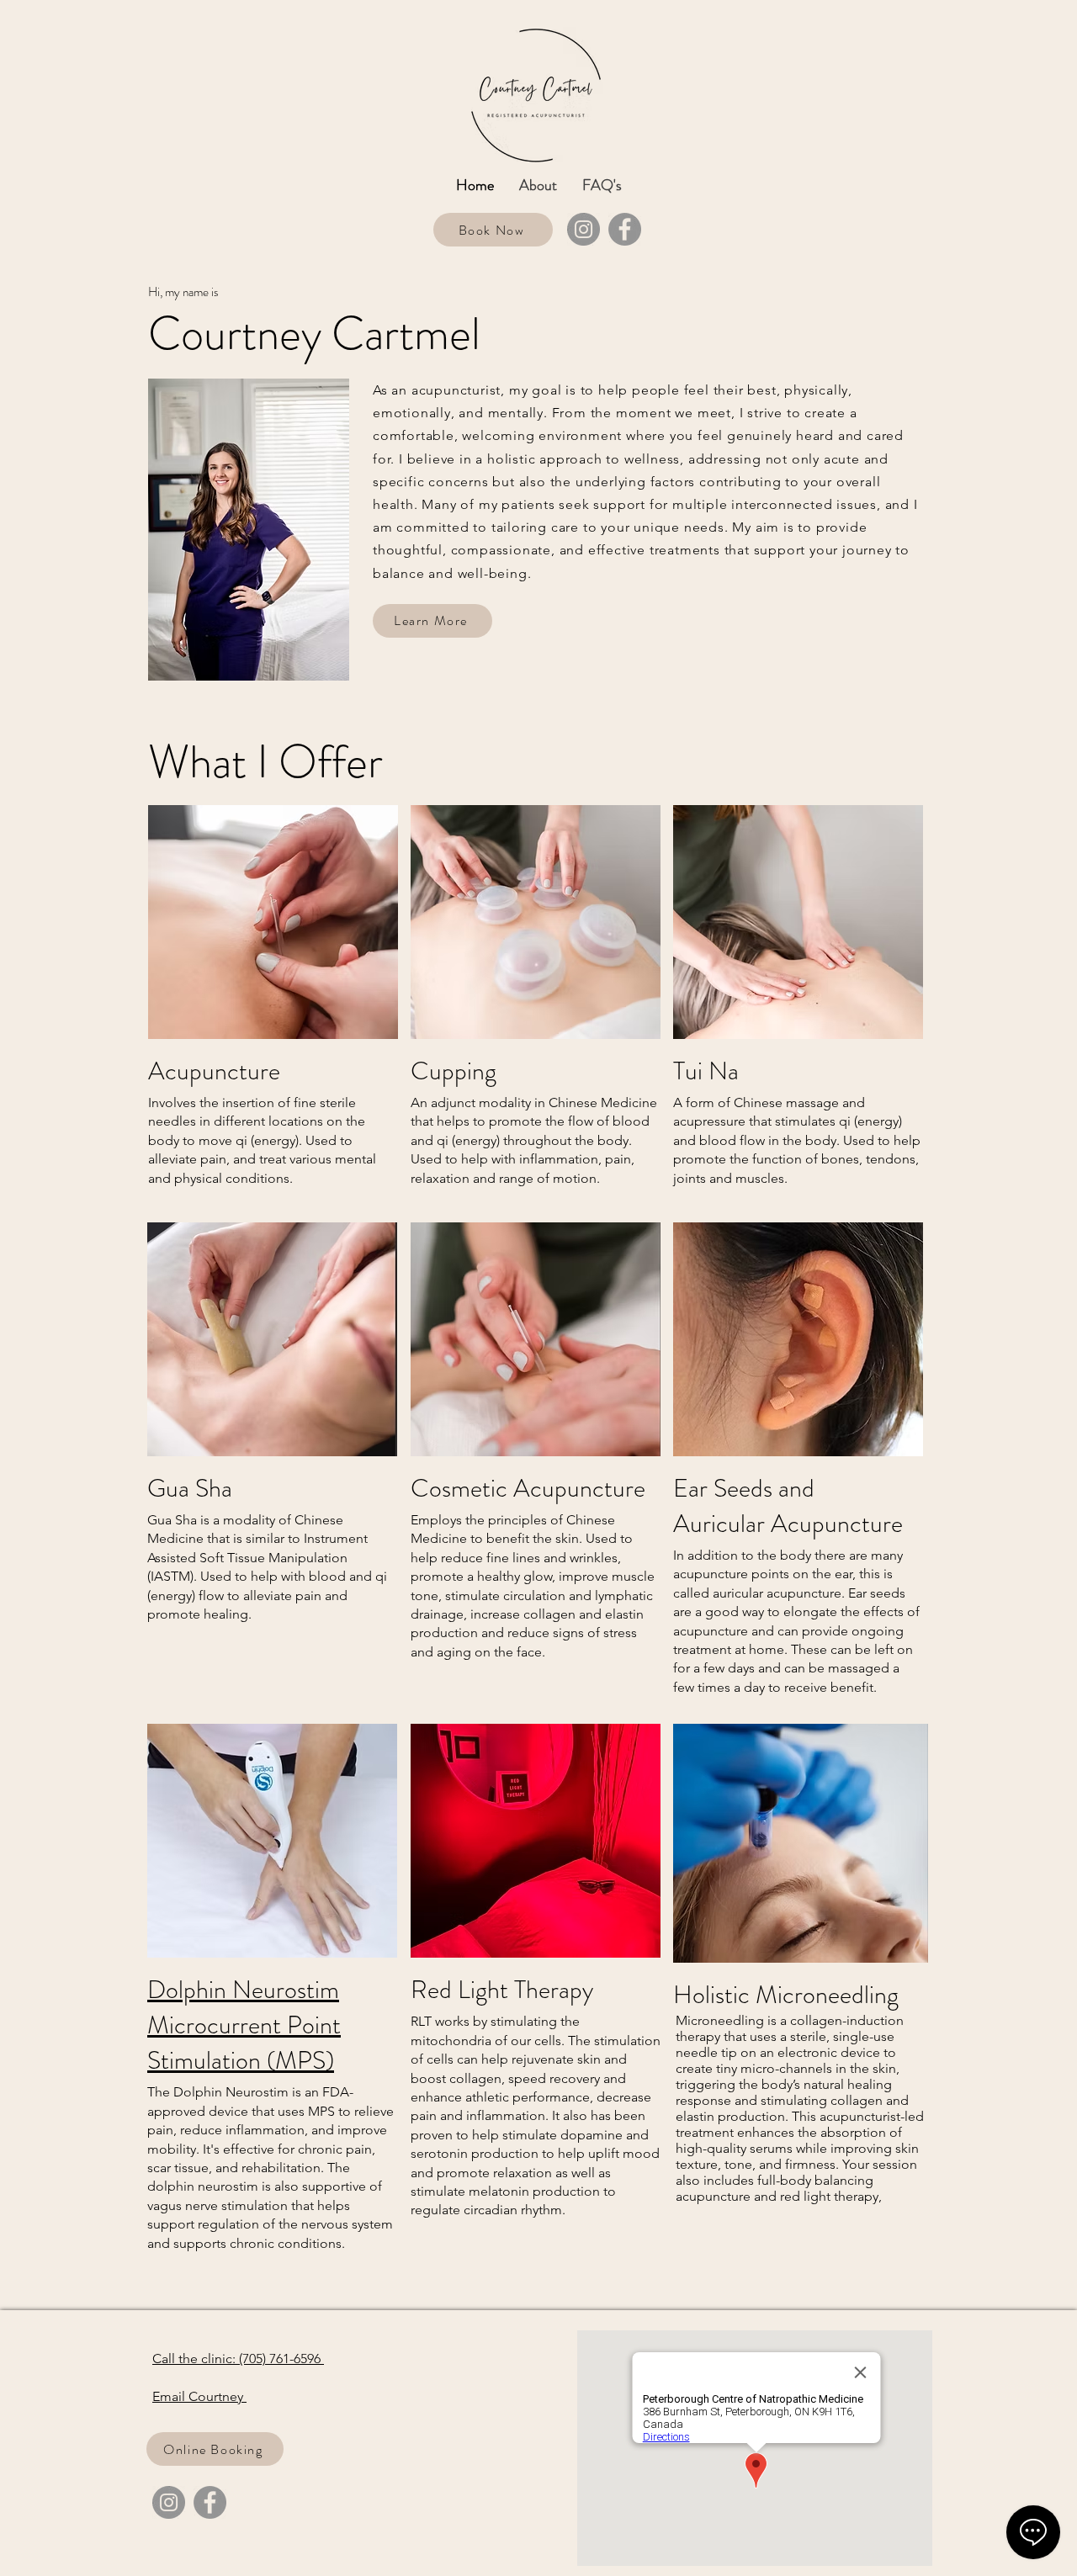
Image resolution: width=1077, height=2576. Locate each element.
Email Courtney (199, 2396)
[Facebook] (625, 229)
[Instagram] (584, 229)
